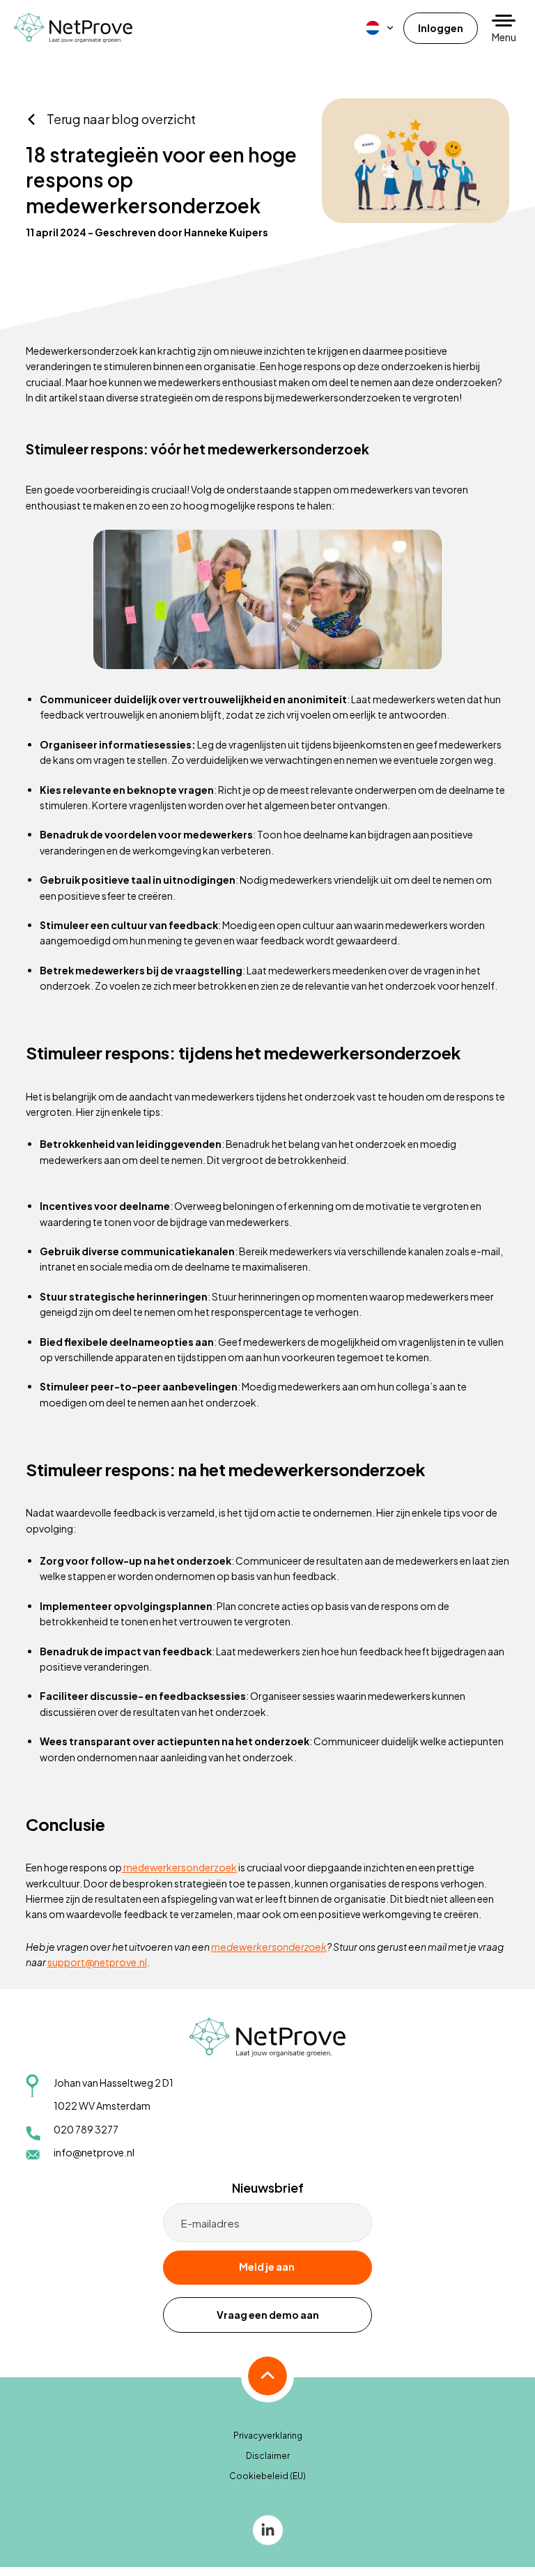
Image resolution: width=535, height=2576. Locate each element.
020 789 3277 (86, 2129)
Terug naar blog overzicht (121, 119)
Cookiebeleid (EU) (267, 2476)
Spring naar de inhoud (53, 43)
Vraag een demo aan (268, 2315)
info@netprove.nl (94, 2152)
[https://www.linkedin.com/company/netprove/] (268, 2529)
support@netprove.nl (97, 1962)
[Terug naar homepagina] (73, 28)
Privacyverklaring (268, 2436)
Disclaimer (268, 2456)
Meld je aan (267, 2267)
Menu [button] (504, 37)
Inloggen (441, 28)
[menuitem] (380, 28)
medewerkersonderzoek (179, 1867)
